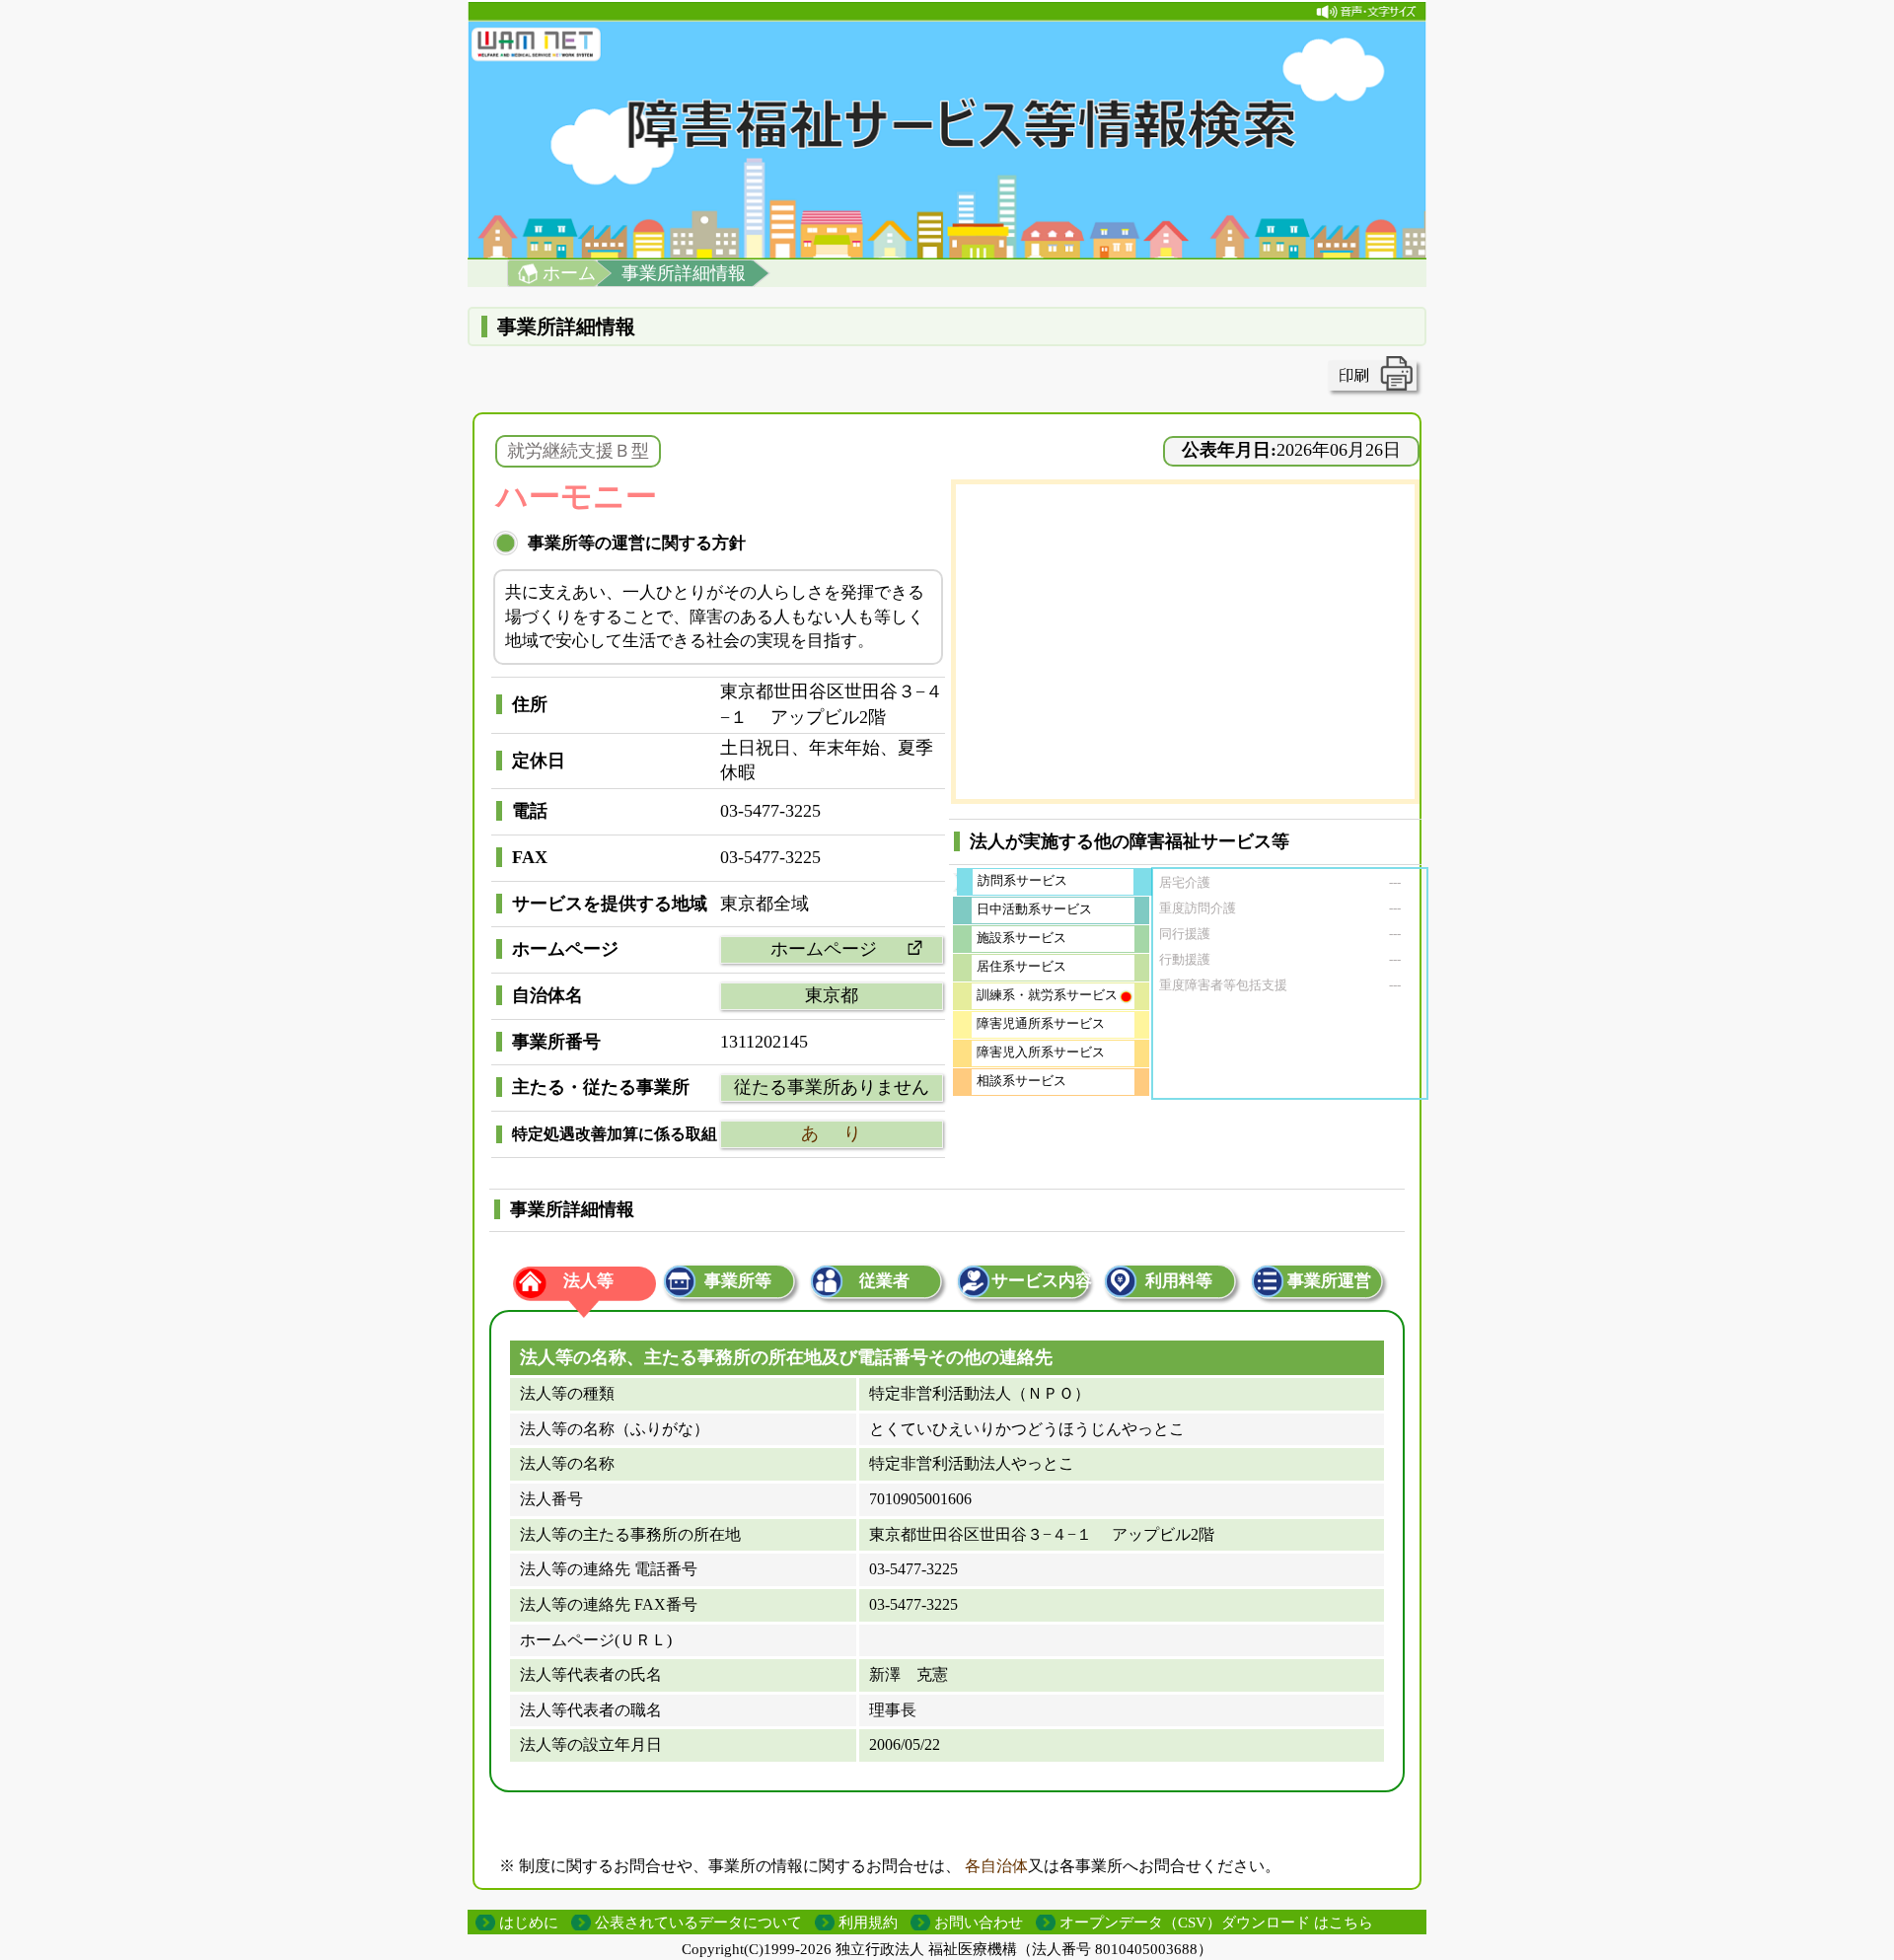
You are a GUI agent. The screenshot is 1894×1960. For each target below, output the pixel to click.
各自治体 (996, 1866)
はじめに (529, 1923)
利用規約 (868, 1923)
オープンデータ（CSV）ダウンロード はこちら (1216, 1923)
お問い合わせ (979, 1923)
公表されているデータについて (698, 1923)
